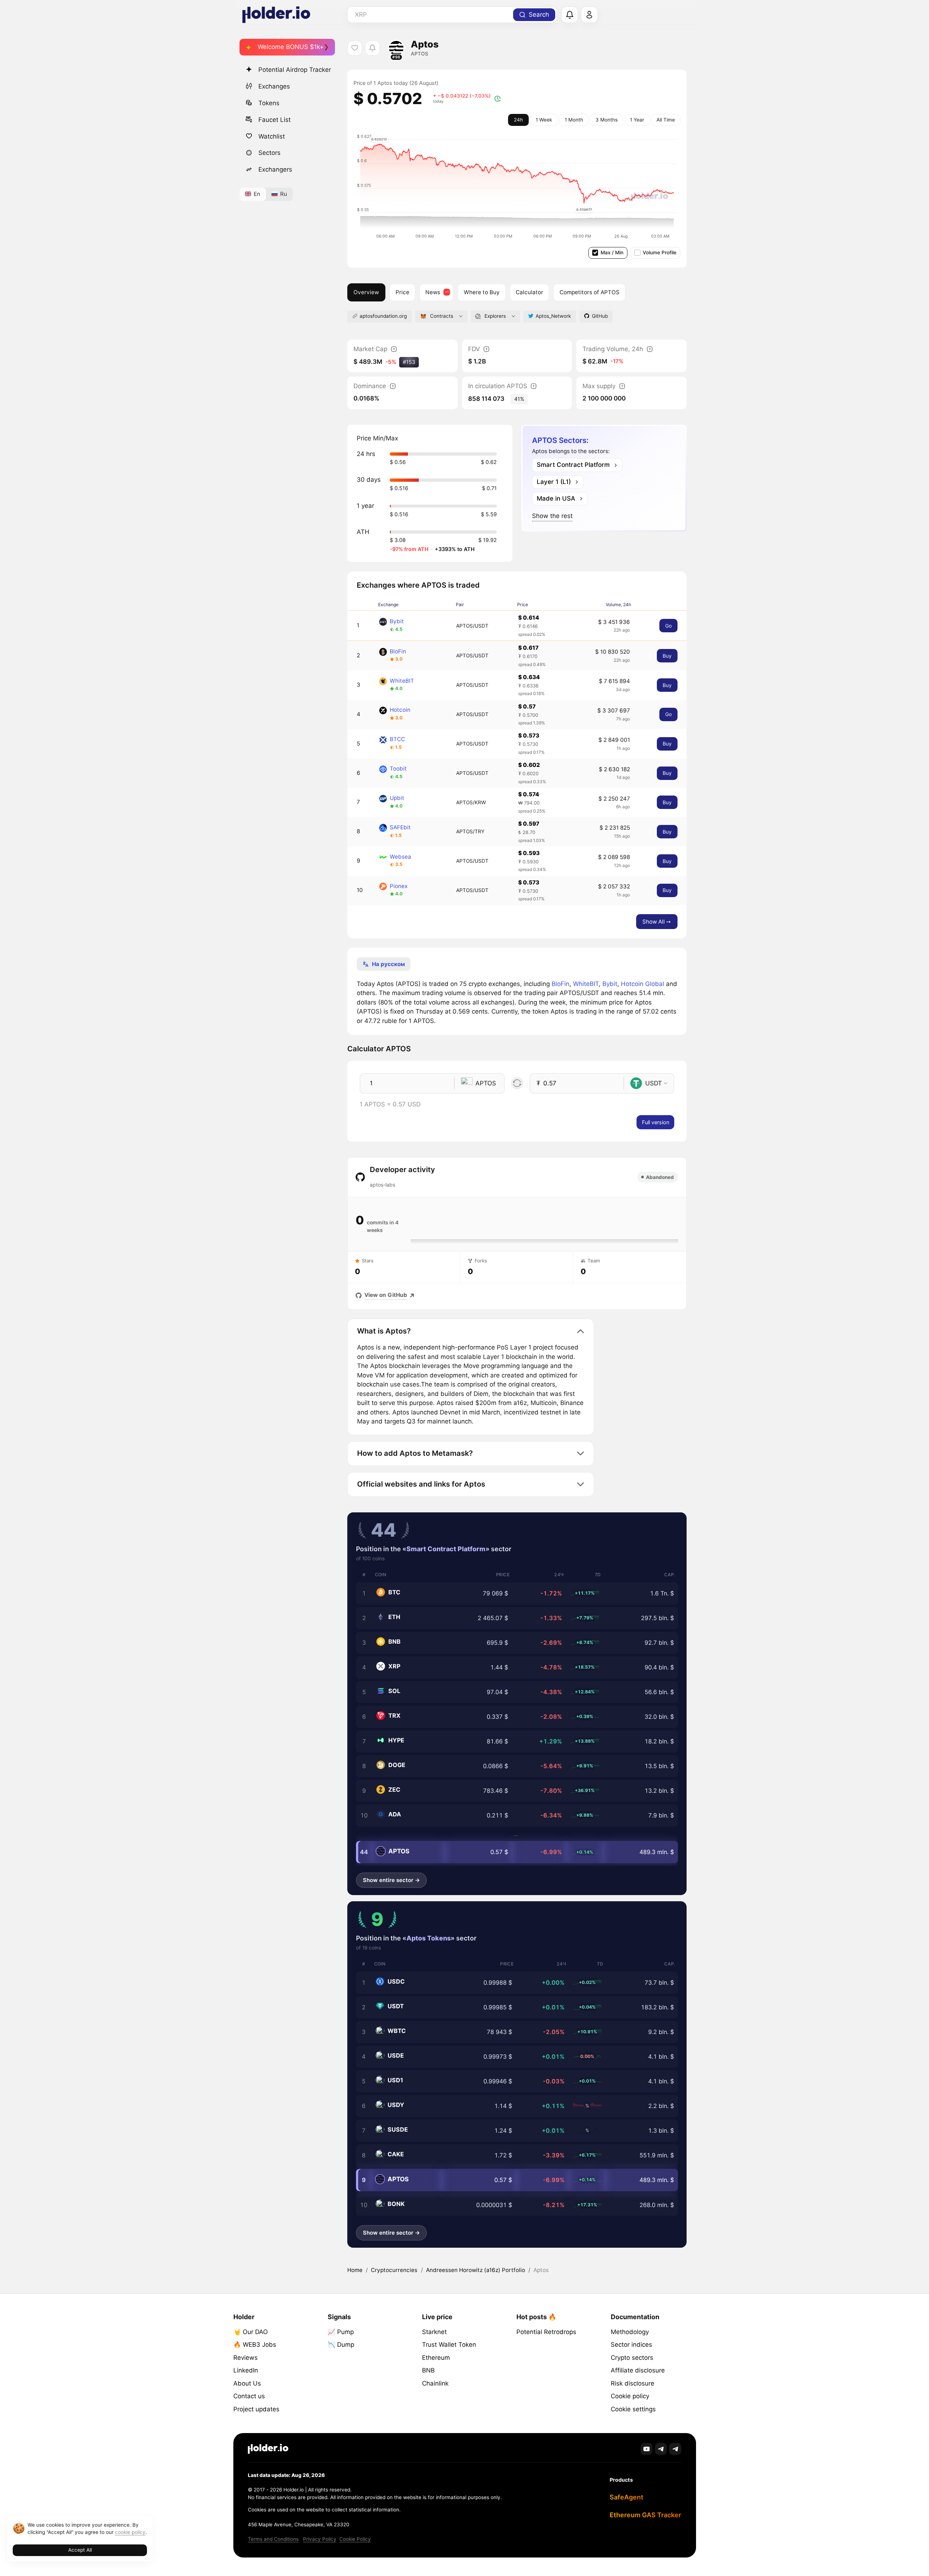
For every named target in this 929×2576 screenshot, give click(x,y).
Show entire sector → (391, 1880)
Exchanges (274, 86)
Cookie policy (630, 2396)
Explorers (495, 316)
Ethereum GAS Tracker (645, 2515)
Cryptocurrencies (394, 2270)
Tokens (269, 103)
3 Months (607, 120)
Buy (667, 656)
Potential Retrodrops (546, 2332)
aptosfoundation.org (383, 316)
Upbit (397, 798)
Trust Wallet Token (449, 2345)
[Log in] (589, 15)
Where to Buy (482, 292)
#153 (409, 362)
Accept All (80, 2550)
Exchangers (275, 169)
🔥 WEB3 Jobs (255, 2345)
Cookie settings (633, 2409)
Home (355, 2270)
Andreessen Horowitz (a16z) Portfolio (476, 2270)
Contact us (249, 2396)
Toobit (398, 769)
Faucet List (275, 119)
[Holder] (268, 2449)
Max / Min (612, 252)
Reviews (245, 2358)
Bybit (397, 621)
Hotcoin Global (642, 984)
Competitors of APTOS (590, 292)
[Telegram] (661, 2449)
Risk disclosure (633, 2383)
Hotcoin (400, 710)
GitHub (600, 316)
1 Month (574, 120)
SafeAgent (627, 2497)
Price (402, 292)
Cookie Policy (355, 2539)
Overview (366, 292)
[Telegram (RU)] (675, 2449)
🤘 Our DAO (251, 2332)
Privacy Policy (320, 2539)
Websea (400, 857)
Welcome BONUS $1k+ (291, 47)
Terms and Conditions (273, 2539)
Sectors (269, 153)
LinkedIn (246, 2370)
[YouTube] (646, 2449)
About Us (247, 2383)
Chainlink (435, 2383)
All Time (666, 120)
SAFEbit (400, 827)
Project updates (256, 2409)
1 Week (544, 120)
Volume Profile (660, 252)
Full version (656, 1122)
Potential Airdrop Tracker (295, 70)
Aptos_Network (553, 316)
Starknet (434, 2332)
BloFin (398, 651)
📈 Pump (341, 2332)
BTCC (397, 739)
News (433, 292)
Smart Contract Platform (446, 1549)
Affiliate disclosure (638, 2370)
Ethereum (436, 2358)
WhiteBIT (402, 681)
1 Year (637, 120)
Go (668, 626)
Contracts (442, 316)
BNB (428, 2370)
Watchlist (272, 136)
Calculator (529, 292)
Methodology (630, 2332)
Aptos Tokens (429, 1938)
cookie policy (130, 2532)
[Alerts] (570, 15)
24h (518, 120)
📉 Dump (341, 2345)
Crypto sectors (632, 2358)
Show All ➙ (657, 922)
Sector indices (631, 2345)
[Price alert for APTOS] (373, 48)
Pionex (399, 886)
